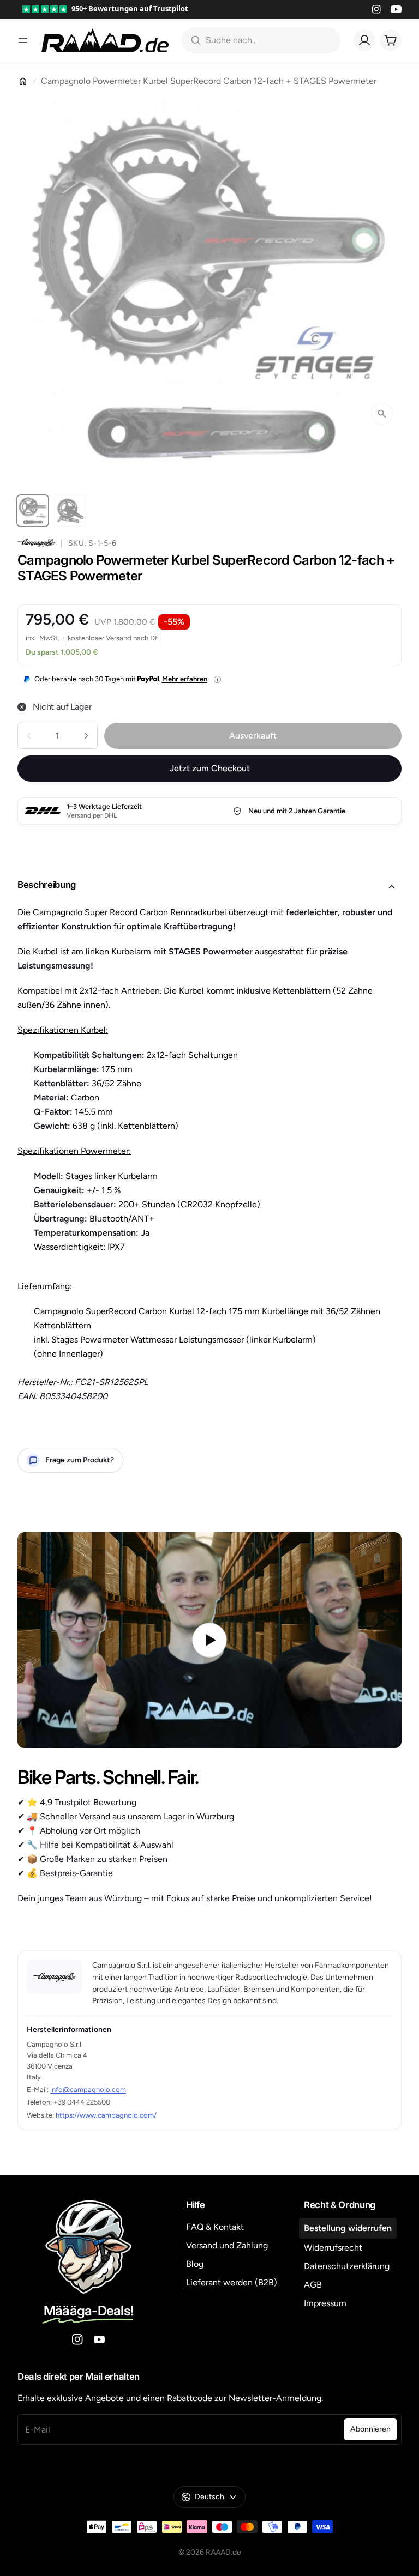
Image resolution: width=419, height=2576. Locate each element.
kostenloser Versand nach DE (113, 638)
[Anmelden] (364, 40)
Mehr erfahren (185, 679)
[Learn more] (217, 679)
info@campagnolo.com (88, 2090)
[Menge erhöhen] (86, 736)
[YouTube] (396, 9)
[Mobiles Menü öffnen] (23, 40)
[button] (209, 887)
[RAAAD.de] (105, 40)
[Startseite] (23, 81)
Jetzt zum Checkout (210, 768)
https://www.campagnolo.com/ (106, 2115)
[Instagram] (376, 9)
